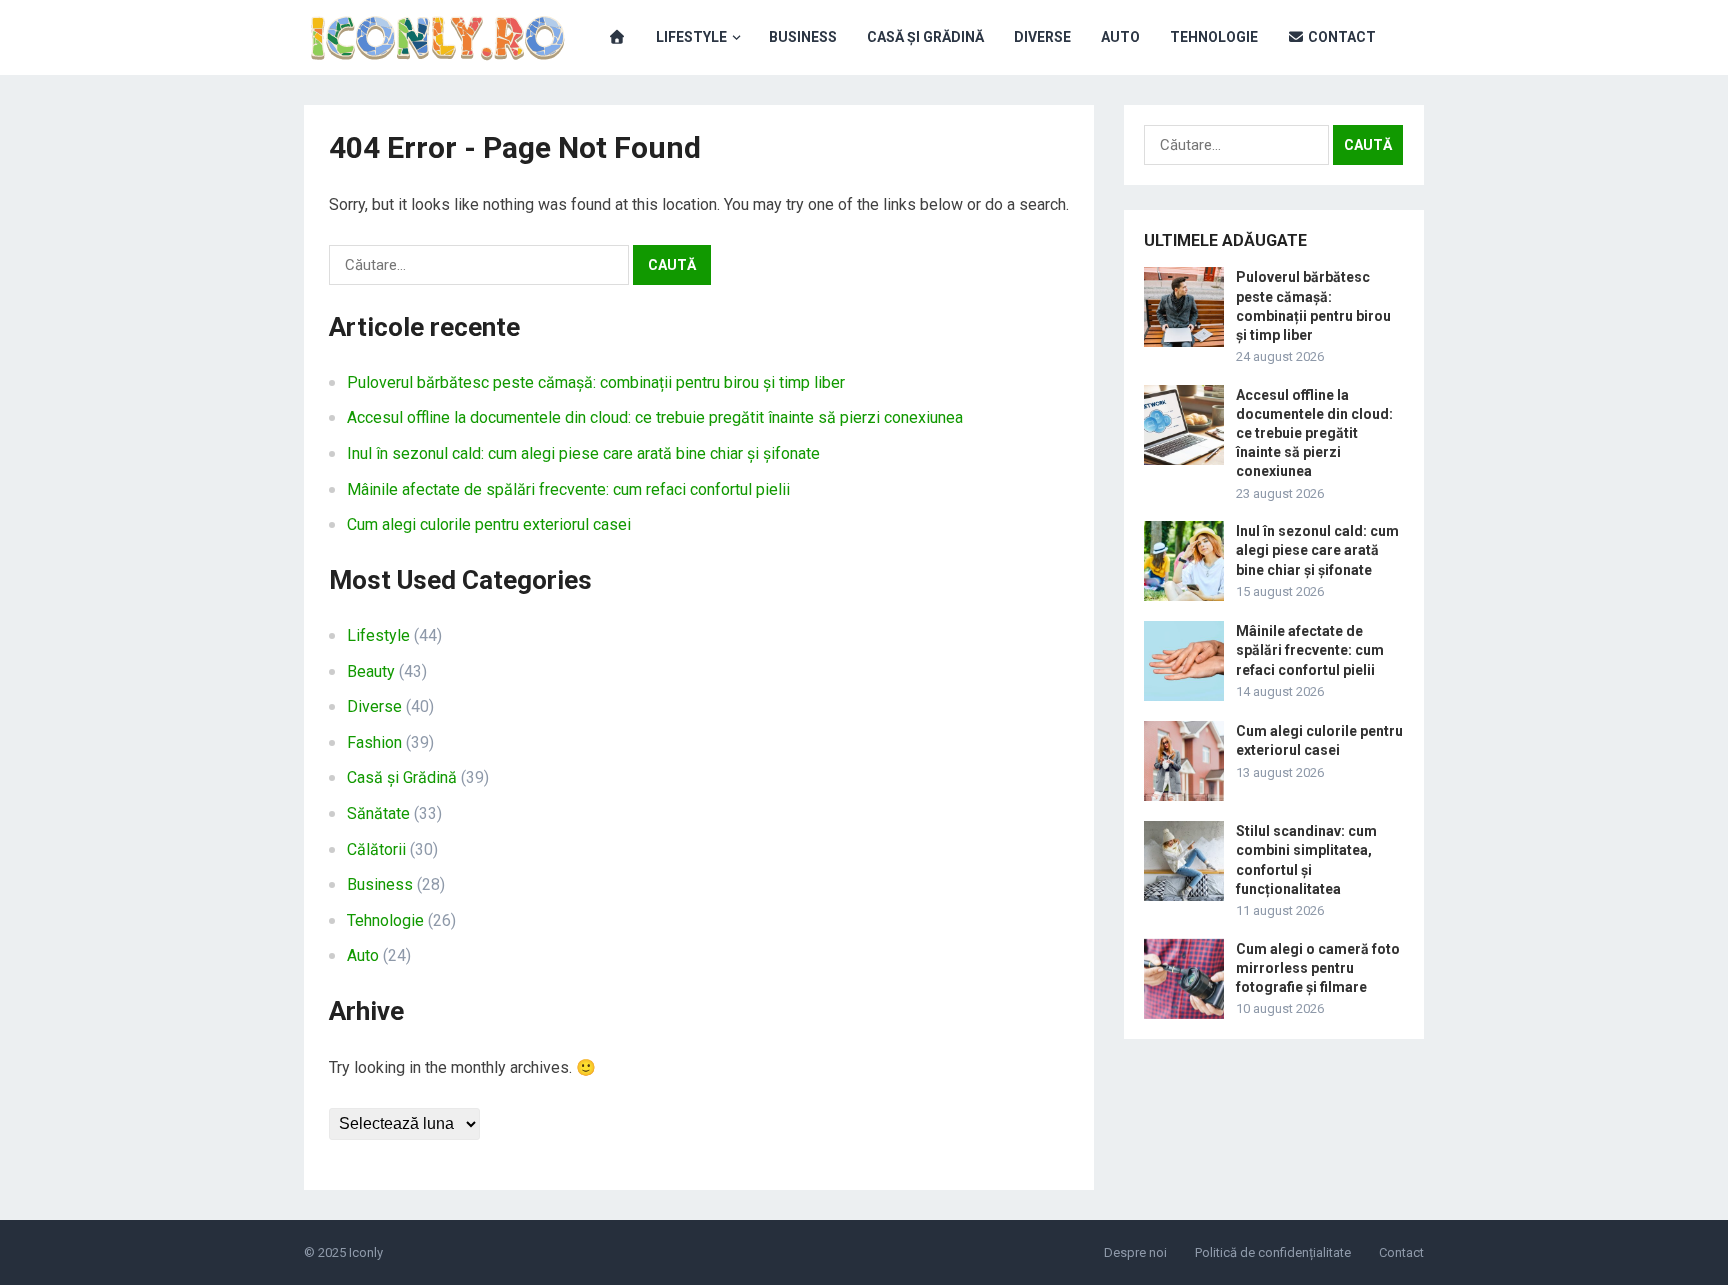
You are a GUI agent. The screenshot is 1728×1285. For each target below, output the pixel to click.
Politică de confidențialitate (1273, 1252)
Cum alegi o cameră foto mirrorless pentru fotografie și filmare (1318, 968)
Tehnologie (1214, 37)
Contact (1340, 37)
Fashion (374, 742)
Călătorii (376, 849)
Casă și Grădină (925, 37)
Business (803, 37)
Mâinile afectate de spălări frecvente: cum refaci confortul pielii (568, 489)
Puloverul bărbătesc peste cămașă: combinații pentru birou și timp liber (596, 382)
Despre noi (1135, 1252)
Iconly (366, 1252)
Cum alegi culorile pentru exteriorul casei (489, 524)
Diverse (1042, 37)
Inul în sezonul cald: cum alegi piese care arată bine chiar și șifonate (583, 453)
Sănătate (378, 813)
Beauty (371, 671)
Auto (1120, 37)
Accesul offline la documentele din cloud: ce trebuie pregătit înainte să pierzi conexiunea (655, 417)
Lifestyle (691, 37)
